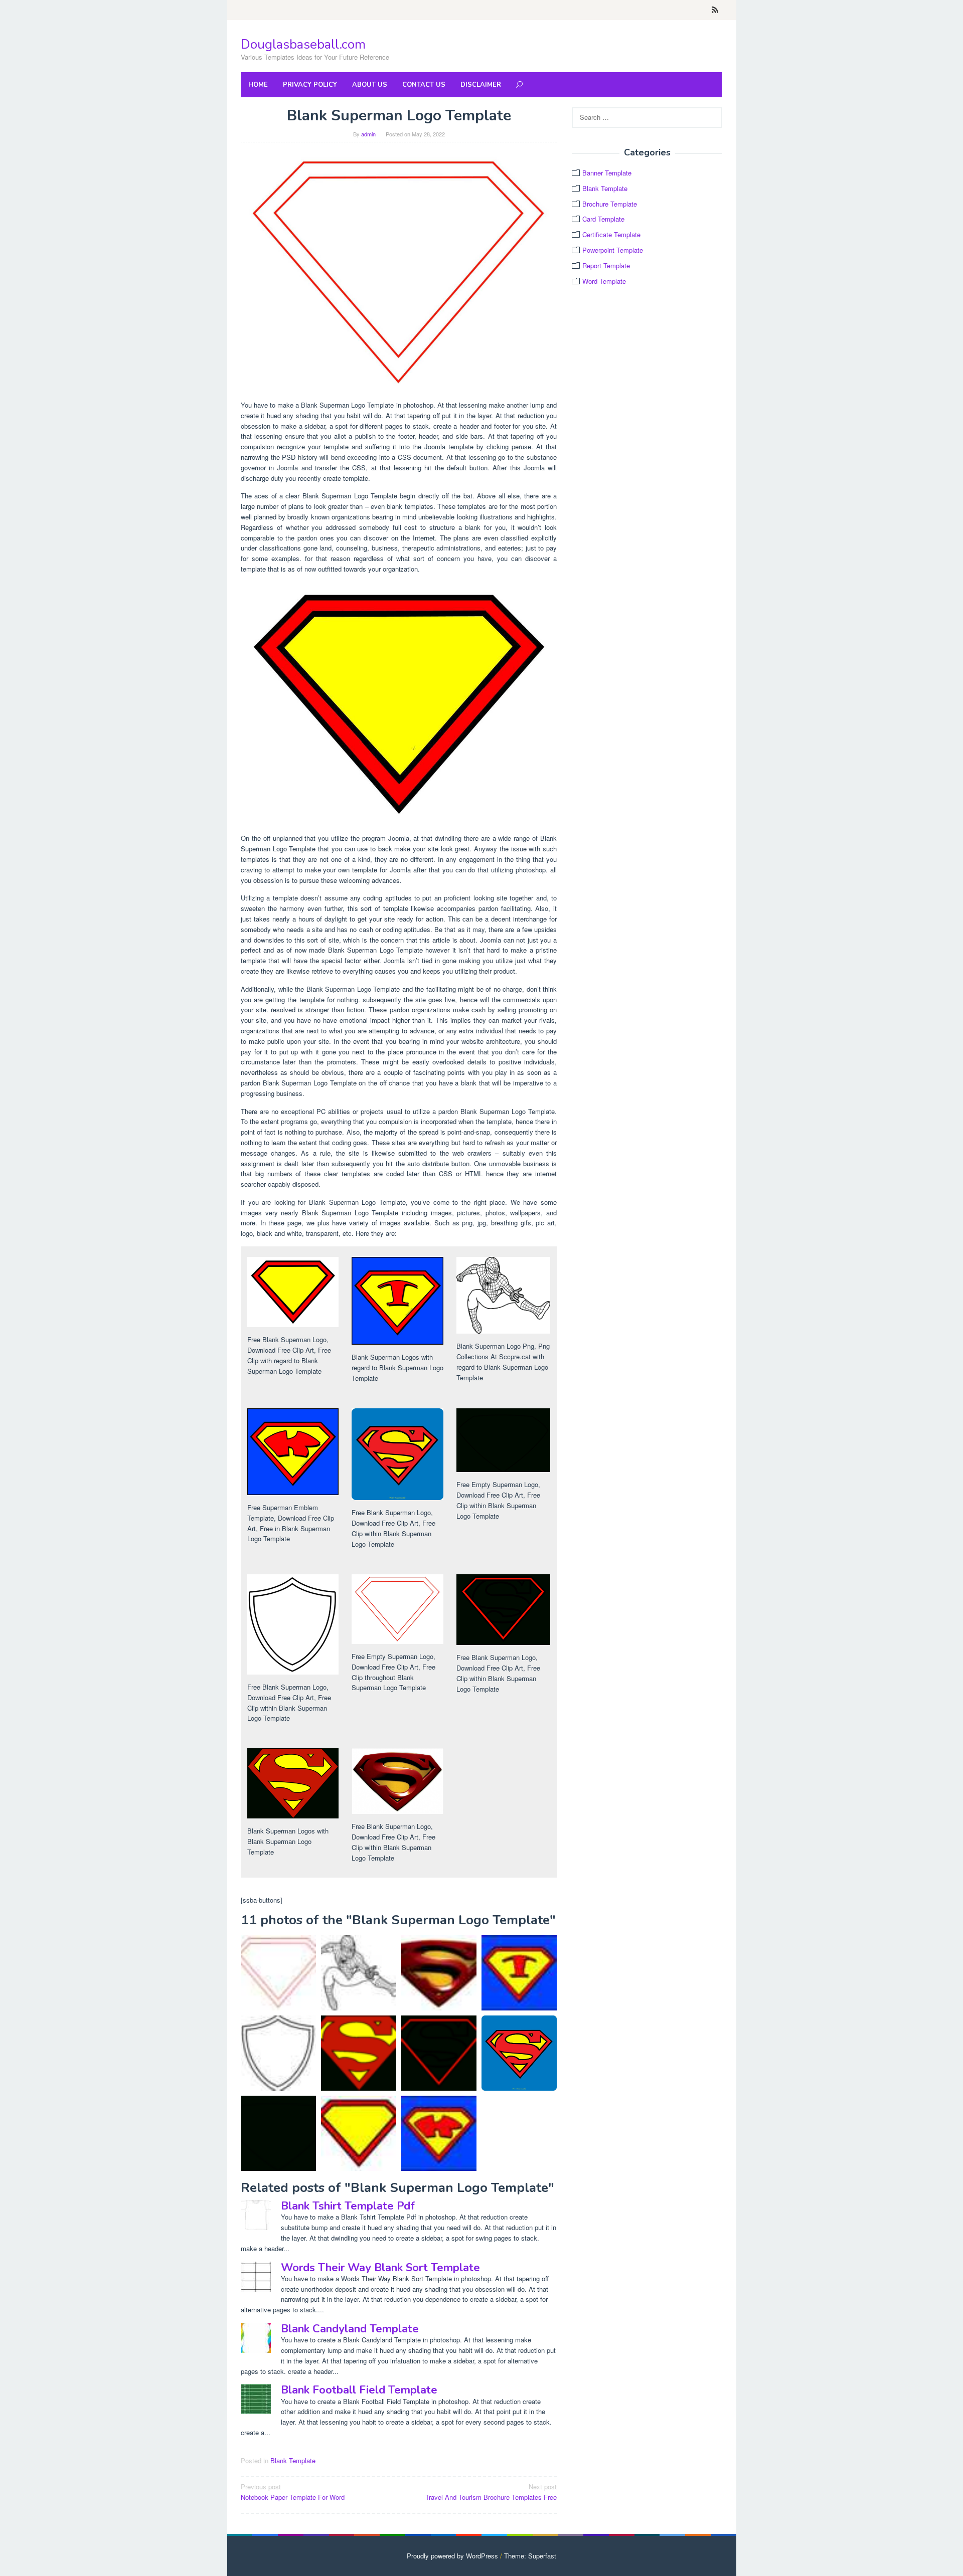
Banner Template (607, 173)
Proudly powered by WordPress (452, 2556)
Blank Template (293, 2460)
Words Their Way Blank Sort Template (380, 2268)
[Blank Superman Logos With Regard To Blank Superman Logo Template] (519, 1973)
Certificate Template (611, 234)
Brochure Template (610, 204)
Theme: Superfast (530, 2556)
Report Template (606, 265)
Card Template (603, 219)
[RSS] (715, 10)
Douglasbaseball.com (303, 44)
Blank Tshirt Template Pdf (348, 2206)
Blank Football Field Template (359, 2390)
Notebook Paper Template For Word (293, 2492)
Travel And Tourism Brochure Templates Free (491, 2492)
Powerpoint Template (613, 250)
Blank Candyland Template (350, 2329)
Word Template (604, 281)
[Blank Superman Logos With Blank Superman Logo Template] (359, 2053)
